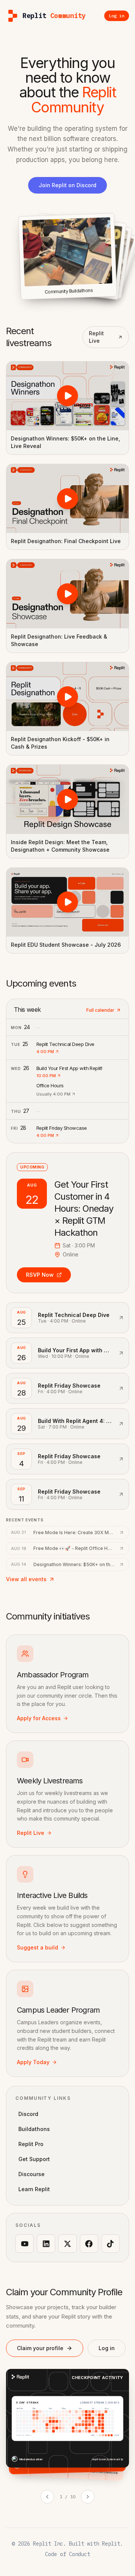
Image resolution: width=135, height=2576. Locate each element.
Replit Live (96, 337)
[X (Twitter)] (67, 2244)
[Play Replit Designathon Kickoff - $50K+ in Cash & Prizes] (67, 697)
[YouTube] (25, 2244)
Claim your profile (40, 2348)
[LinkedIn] (46, 2244)
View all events (26, 1579)
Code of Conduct (67, 2554)
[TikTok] (110, 2244)
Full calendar (100, 1010)
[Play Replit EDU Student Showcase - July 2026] (67, 902)
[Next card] (88, 2497)
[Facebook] (89, 2244)
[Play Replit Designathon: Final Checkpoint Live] (67, 499)
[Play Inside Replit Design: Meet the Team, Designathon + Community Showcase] (67, 799)
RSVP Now (40, 1275)
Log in (107, 2348)
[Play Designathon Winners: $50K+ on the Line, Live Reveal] (67, 396)
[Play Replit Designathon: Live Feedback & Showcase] (67, 594)
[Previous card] (47, 2497)
